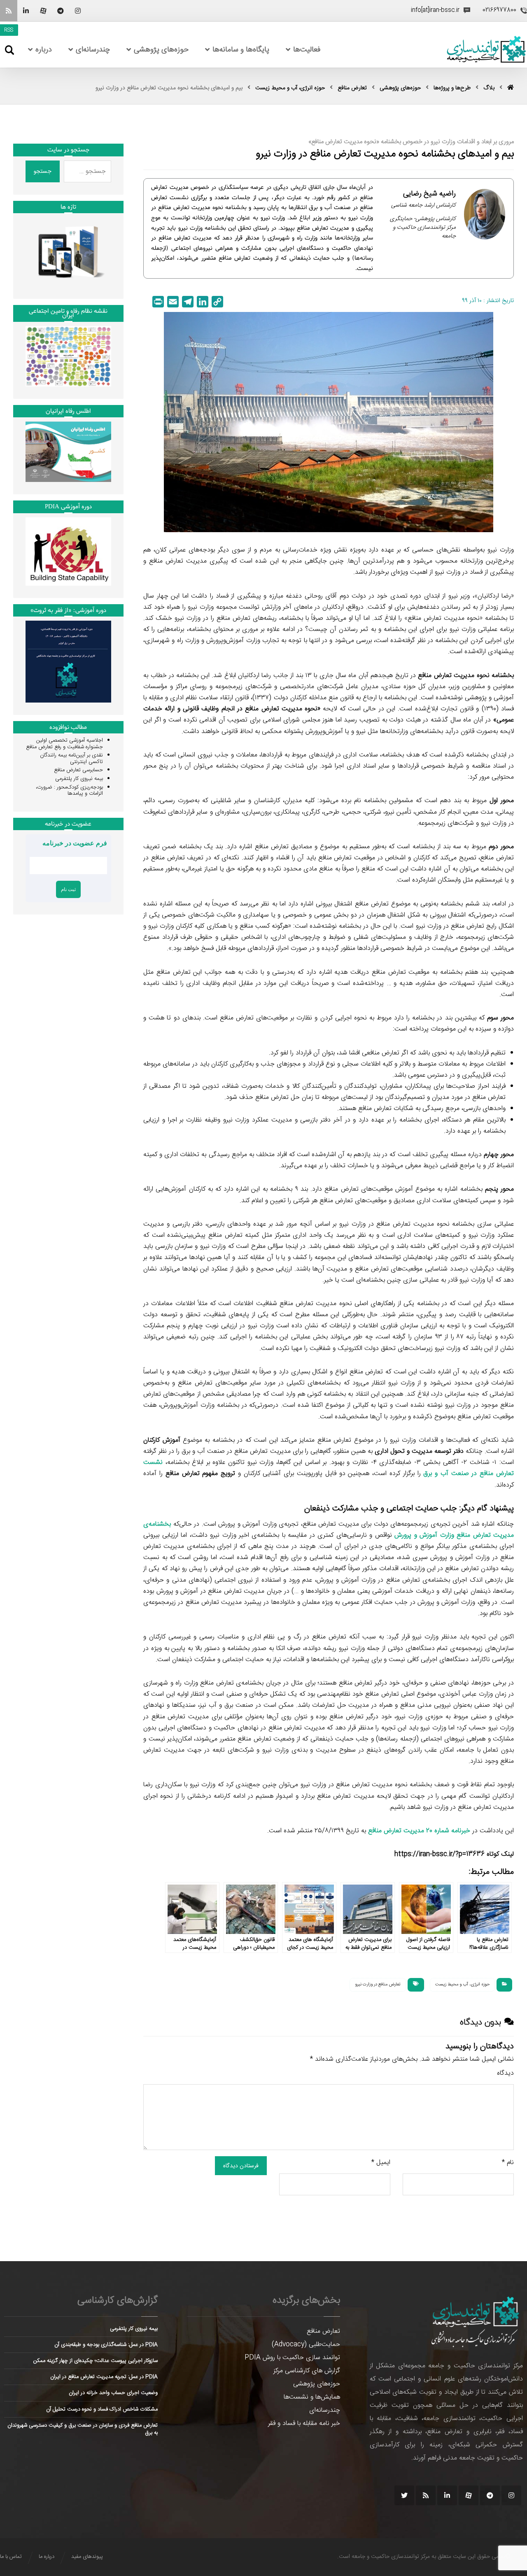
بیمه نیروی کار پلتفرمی (79, 779)
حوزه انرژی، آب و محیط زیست (462, 1985)
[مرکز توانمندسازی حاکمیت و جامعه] (486, 50)
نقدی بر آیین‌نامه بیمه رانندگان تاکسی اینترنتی (71, 759)
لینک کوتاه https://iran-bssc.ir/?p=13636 (454, 1854)
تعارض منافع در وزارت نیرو (378, 1985)
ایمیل (381, 2163)
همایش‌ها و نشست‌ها (312, 2397)
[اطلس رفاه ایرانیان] (68, 452)
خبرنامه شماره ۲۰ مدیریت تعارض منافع (419, 1831)
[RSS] (9, 11)
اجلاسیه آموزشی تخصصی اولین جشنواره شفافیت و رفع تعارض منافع (64, 744)
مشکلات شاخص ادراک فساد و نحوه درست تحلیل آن (102, 2409)
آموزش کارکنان (162, 1440)
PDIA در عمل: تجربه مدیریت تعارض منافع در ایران (104, 2377)
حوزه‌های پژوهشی (317, 2384)
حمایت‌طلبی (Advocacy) (306, 2344)
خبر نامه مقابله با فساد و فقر (304, 2424)
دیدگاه (505, 2073)
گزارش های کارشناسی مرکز (307, 2371)
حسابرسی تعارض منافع (78, 770)
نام (508, 2163)
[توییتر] (404, 2495)
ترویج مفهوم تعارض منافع (200, 1474)
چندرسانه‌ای (325, 2410)
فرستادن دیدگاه (241, 2166)
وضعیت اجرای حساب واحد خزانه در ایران (113, 2393)
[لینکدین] (26, 11)
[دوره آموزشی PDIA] (68, 552)
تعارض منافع (323, 2331)
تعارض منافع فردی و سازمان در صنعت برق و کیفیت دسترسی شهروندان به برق (83, 2429)
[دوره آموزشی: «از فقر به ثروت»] (68, 661)
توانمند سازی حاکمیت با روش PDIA (292, 2358)
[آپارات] (43, 11)
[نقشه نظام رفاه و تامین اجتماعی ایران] (68, 356)
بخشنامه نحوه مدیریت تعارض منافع (466, 676)
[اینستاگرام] (78, 11)
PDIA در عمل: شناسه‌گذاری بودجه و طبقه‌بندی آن (106, 2345)
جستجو (43, 171)
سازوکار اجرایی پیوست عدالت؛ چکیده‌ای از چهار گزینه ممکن (96, 2361)
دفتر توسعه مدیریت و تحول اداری (419, 1451)
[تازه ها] (68, 252)
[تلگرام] (61, 11)
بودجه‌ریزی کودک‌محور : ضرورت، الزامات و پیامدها (69, 791)
